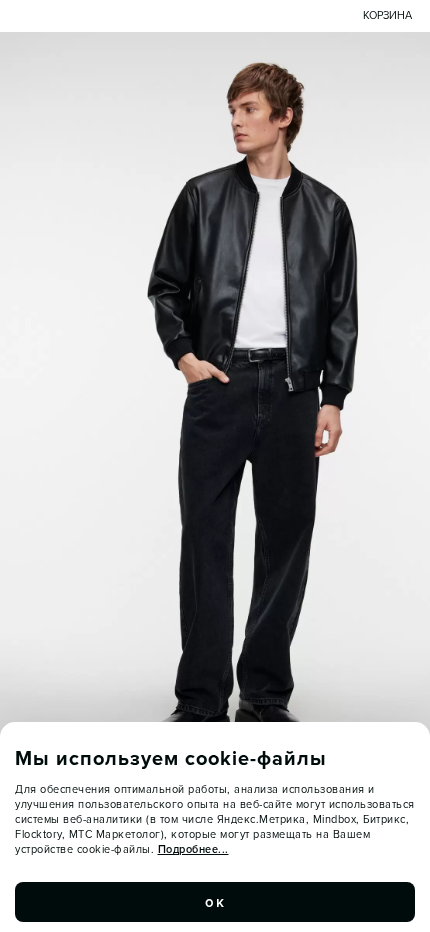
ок (215, 902)
